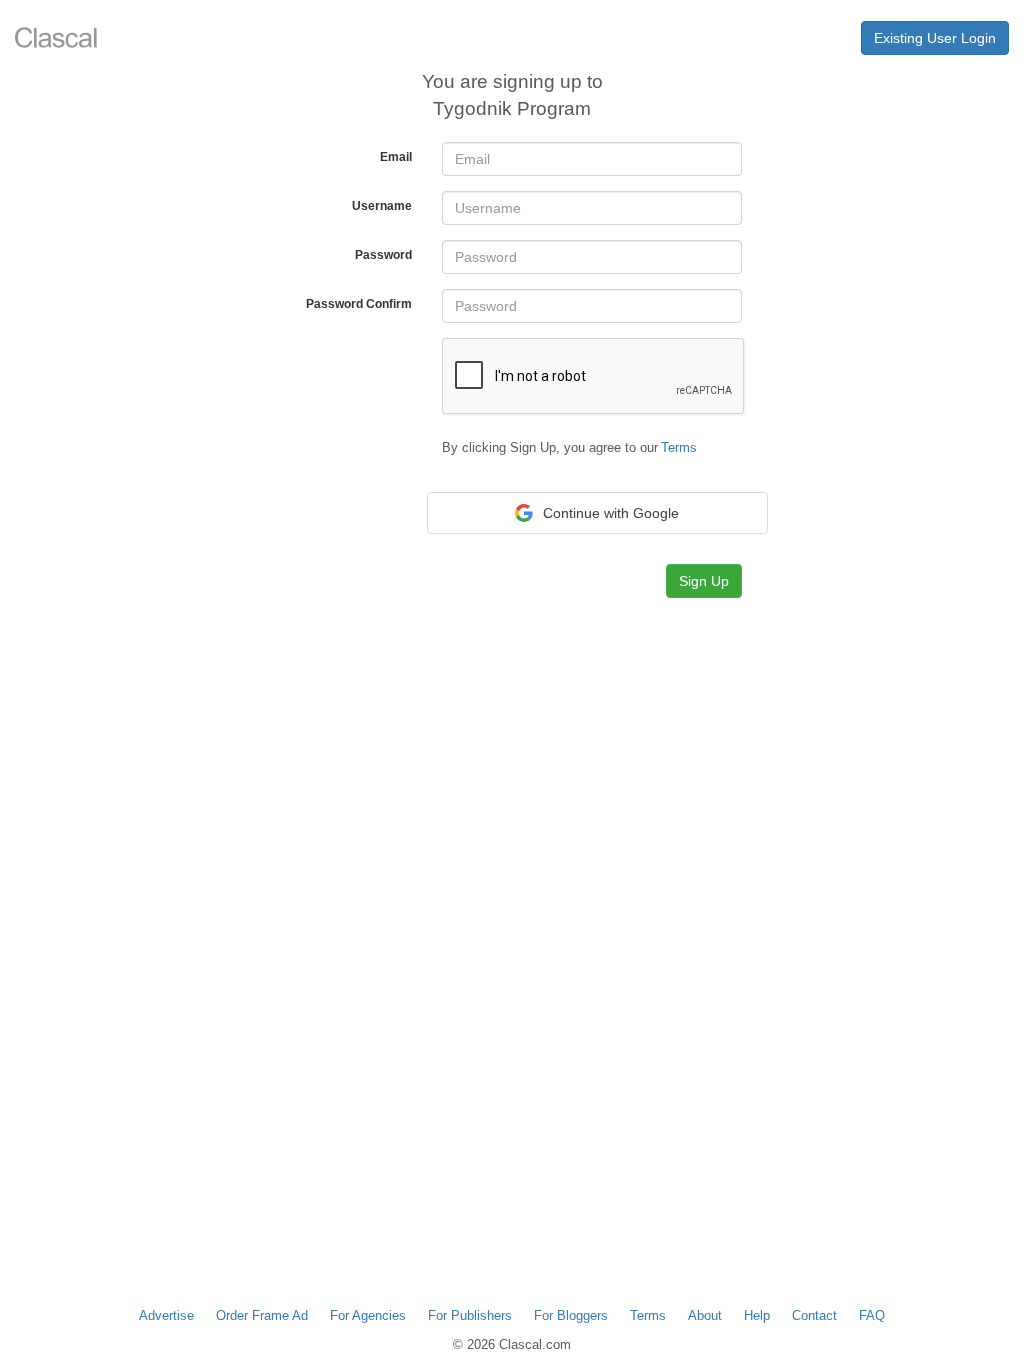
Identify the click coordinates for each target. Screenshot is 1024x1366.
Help (757, 1315)
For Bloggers (571, 1315)
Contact (814, 1315)
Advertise (166, 1315)
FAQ (872, 1315)
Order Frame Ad (262, 1315)
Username (382, 206)
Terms (648, 1315)
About (705, 1315)
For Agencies (368, 1315)
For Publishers (470, 1315)
